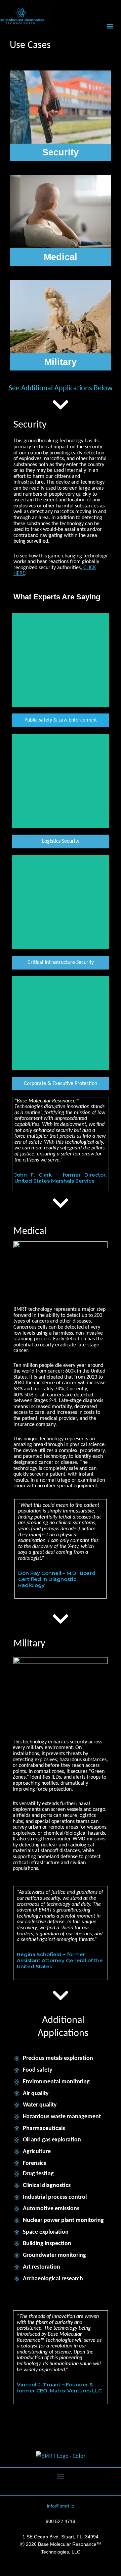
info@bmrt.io (61, 2506)
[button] (110, 26)
